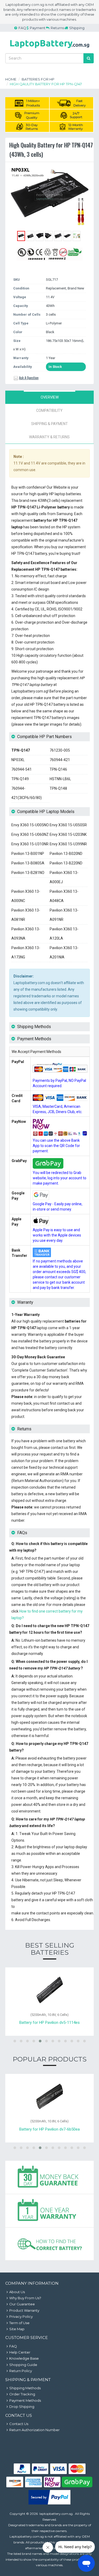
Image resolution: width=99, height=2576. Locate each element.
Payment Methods (25, 2400)
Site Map (17, 2329)
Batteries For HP (38, 79)
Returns (57, 28)
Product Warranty (24, 2310)
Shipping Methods (25, 2388)
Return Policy (21, 2371)
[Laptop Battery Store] (50, 49)
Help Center (20, 2352)
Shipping (77, 28)
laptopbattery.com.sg (56, 2514)
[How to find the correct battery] (49, 2244)
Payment (38, 28)
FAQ (22, 28)
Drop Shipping (22, 2407)
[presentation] (49, 397)
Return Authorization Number (34, 2430)
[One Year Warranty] (49, 2211)
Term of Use (19, 2323)
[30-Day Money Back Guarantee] (49, 2177)
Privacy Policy (21, 2316)
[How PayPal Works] (49, 2503)
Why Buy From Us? (25, 2298)
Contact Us (19, 2424)
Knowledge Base (24, 2358)
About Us (17, 2292)
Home (11, 79)
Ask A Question (29, 378)
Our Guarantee (22, 2304)
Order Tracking (22, 2394)
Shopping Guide (23, 2365)
